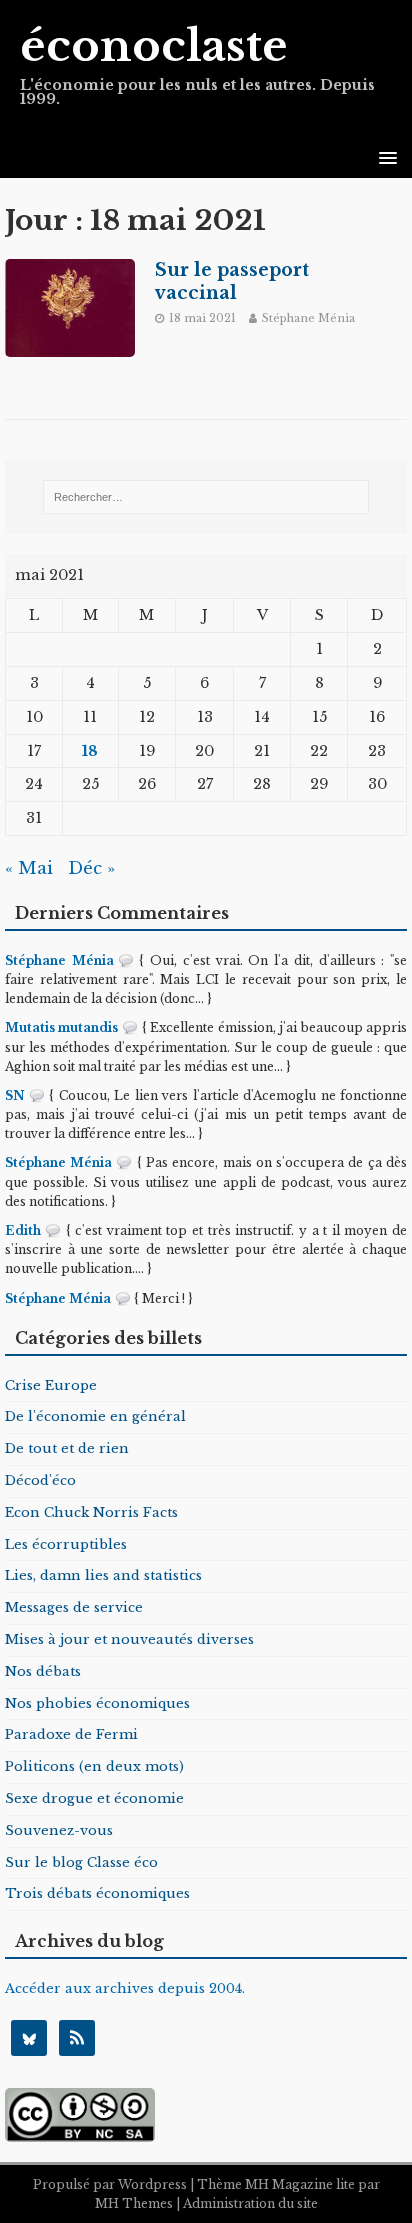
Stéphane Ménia (308, 318)
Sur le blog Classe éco (81, 1862)
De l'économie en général (95, 1416)
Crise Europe (51, 1385)
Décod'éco (40, 1480)
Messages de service (74, 1607)
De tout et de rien (67, 1448)
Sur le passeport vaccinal (232, 281)
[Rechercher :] (206, 497)
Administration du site (250, 2203)
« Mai (29, 868)
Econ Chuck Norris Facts (91, 1512)
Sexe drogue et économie (94, 1798)
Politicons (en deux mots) (94, 1766)
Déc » (91, 868)
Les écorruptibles (66, 1544)
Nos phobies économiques (97, 1703)
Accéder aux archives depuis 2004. (125, 1988)
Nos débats (43, 1671)
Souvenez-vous (59, 1830)
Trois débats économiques (97, 1893)
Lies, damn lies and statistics (103, 1575)
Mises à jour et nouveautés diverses (129, 1639)
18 (90, 751)
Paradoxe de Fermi (71, 1734)
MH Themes (134, 2203)
